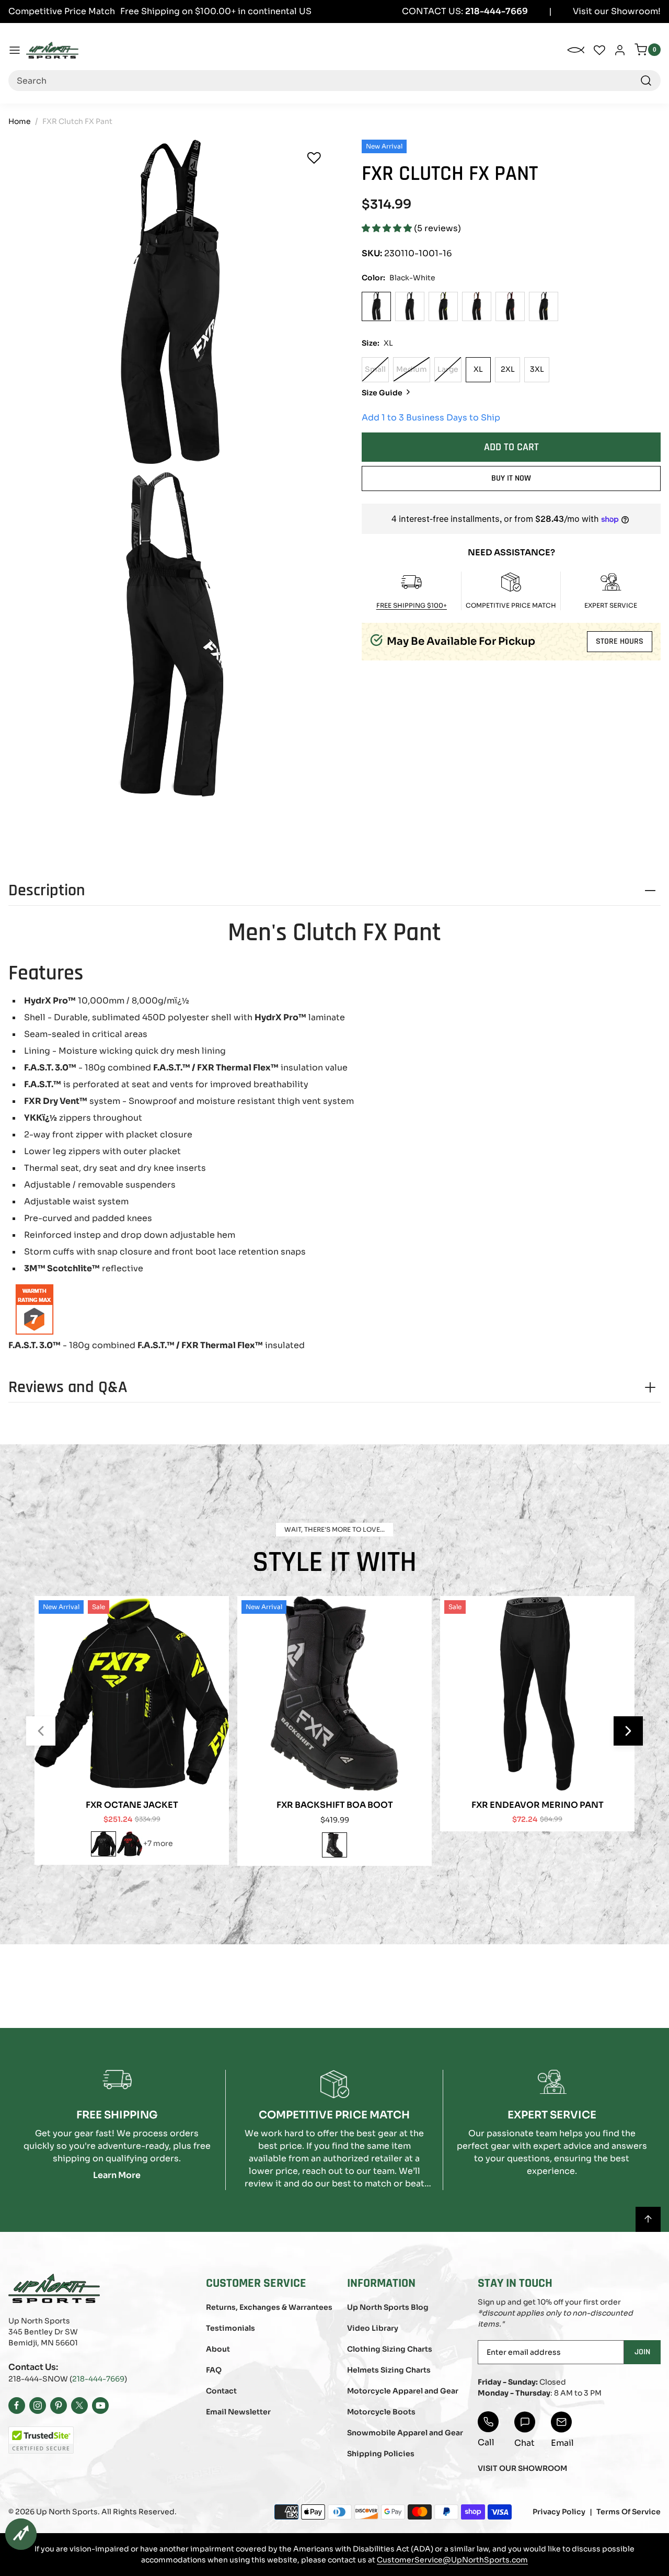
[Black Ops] (410, 306)
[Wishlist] (314, 158)
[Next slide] (628, 1731)
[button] (388, 228)
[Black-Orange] (477, 306)
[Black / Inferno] (544, 306)
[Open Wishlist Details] (599, 50)
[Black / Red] (510, 306)
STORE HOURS (620, 641)
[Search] (646, 81)
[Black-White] (376, 306)
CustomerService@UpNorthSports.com (452, 2560)
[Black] (334, 1845)
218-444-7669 (98, 2379)
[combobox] (334, 81)
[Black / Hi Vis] (443, 306)
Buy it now (511, 478)
